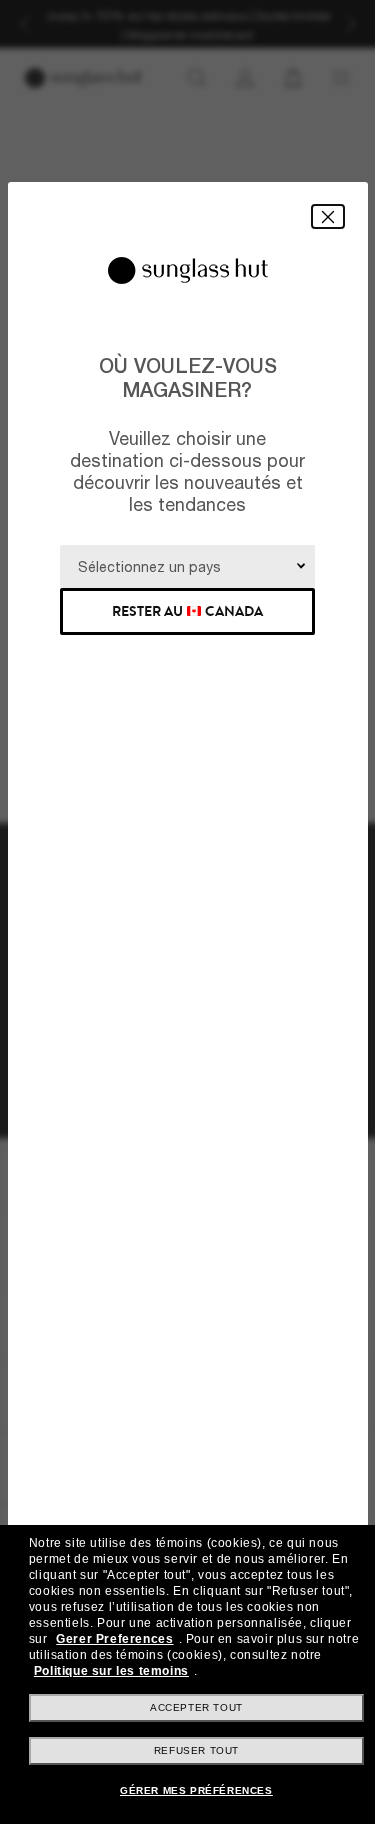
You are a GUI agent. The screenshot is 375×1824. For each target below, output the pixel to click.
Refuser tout (196, 1750)
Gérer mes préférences (196, 1790)
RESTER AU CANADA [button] (187, 611)
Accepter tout (196, 1707)
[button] (328, 216)
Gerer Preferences (114, 1639)
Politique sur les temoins (111, 1671)
